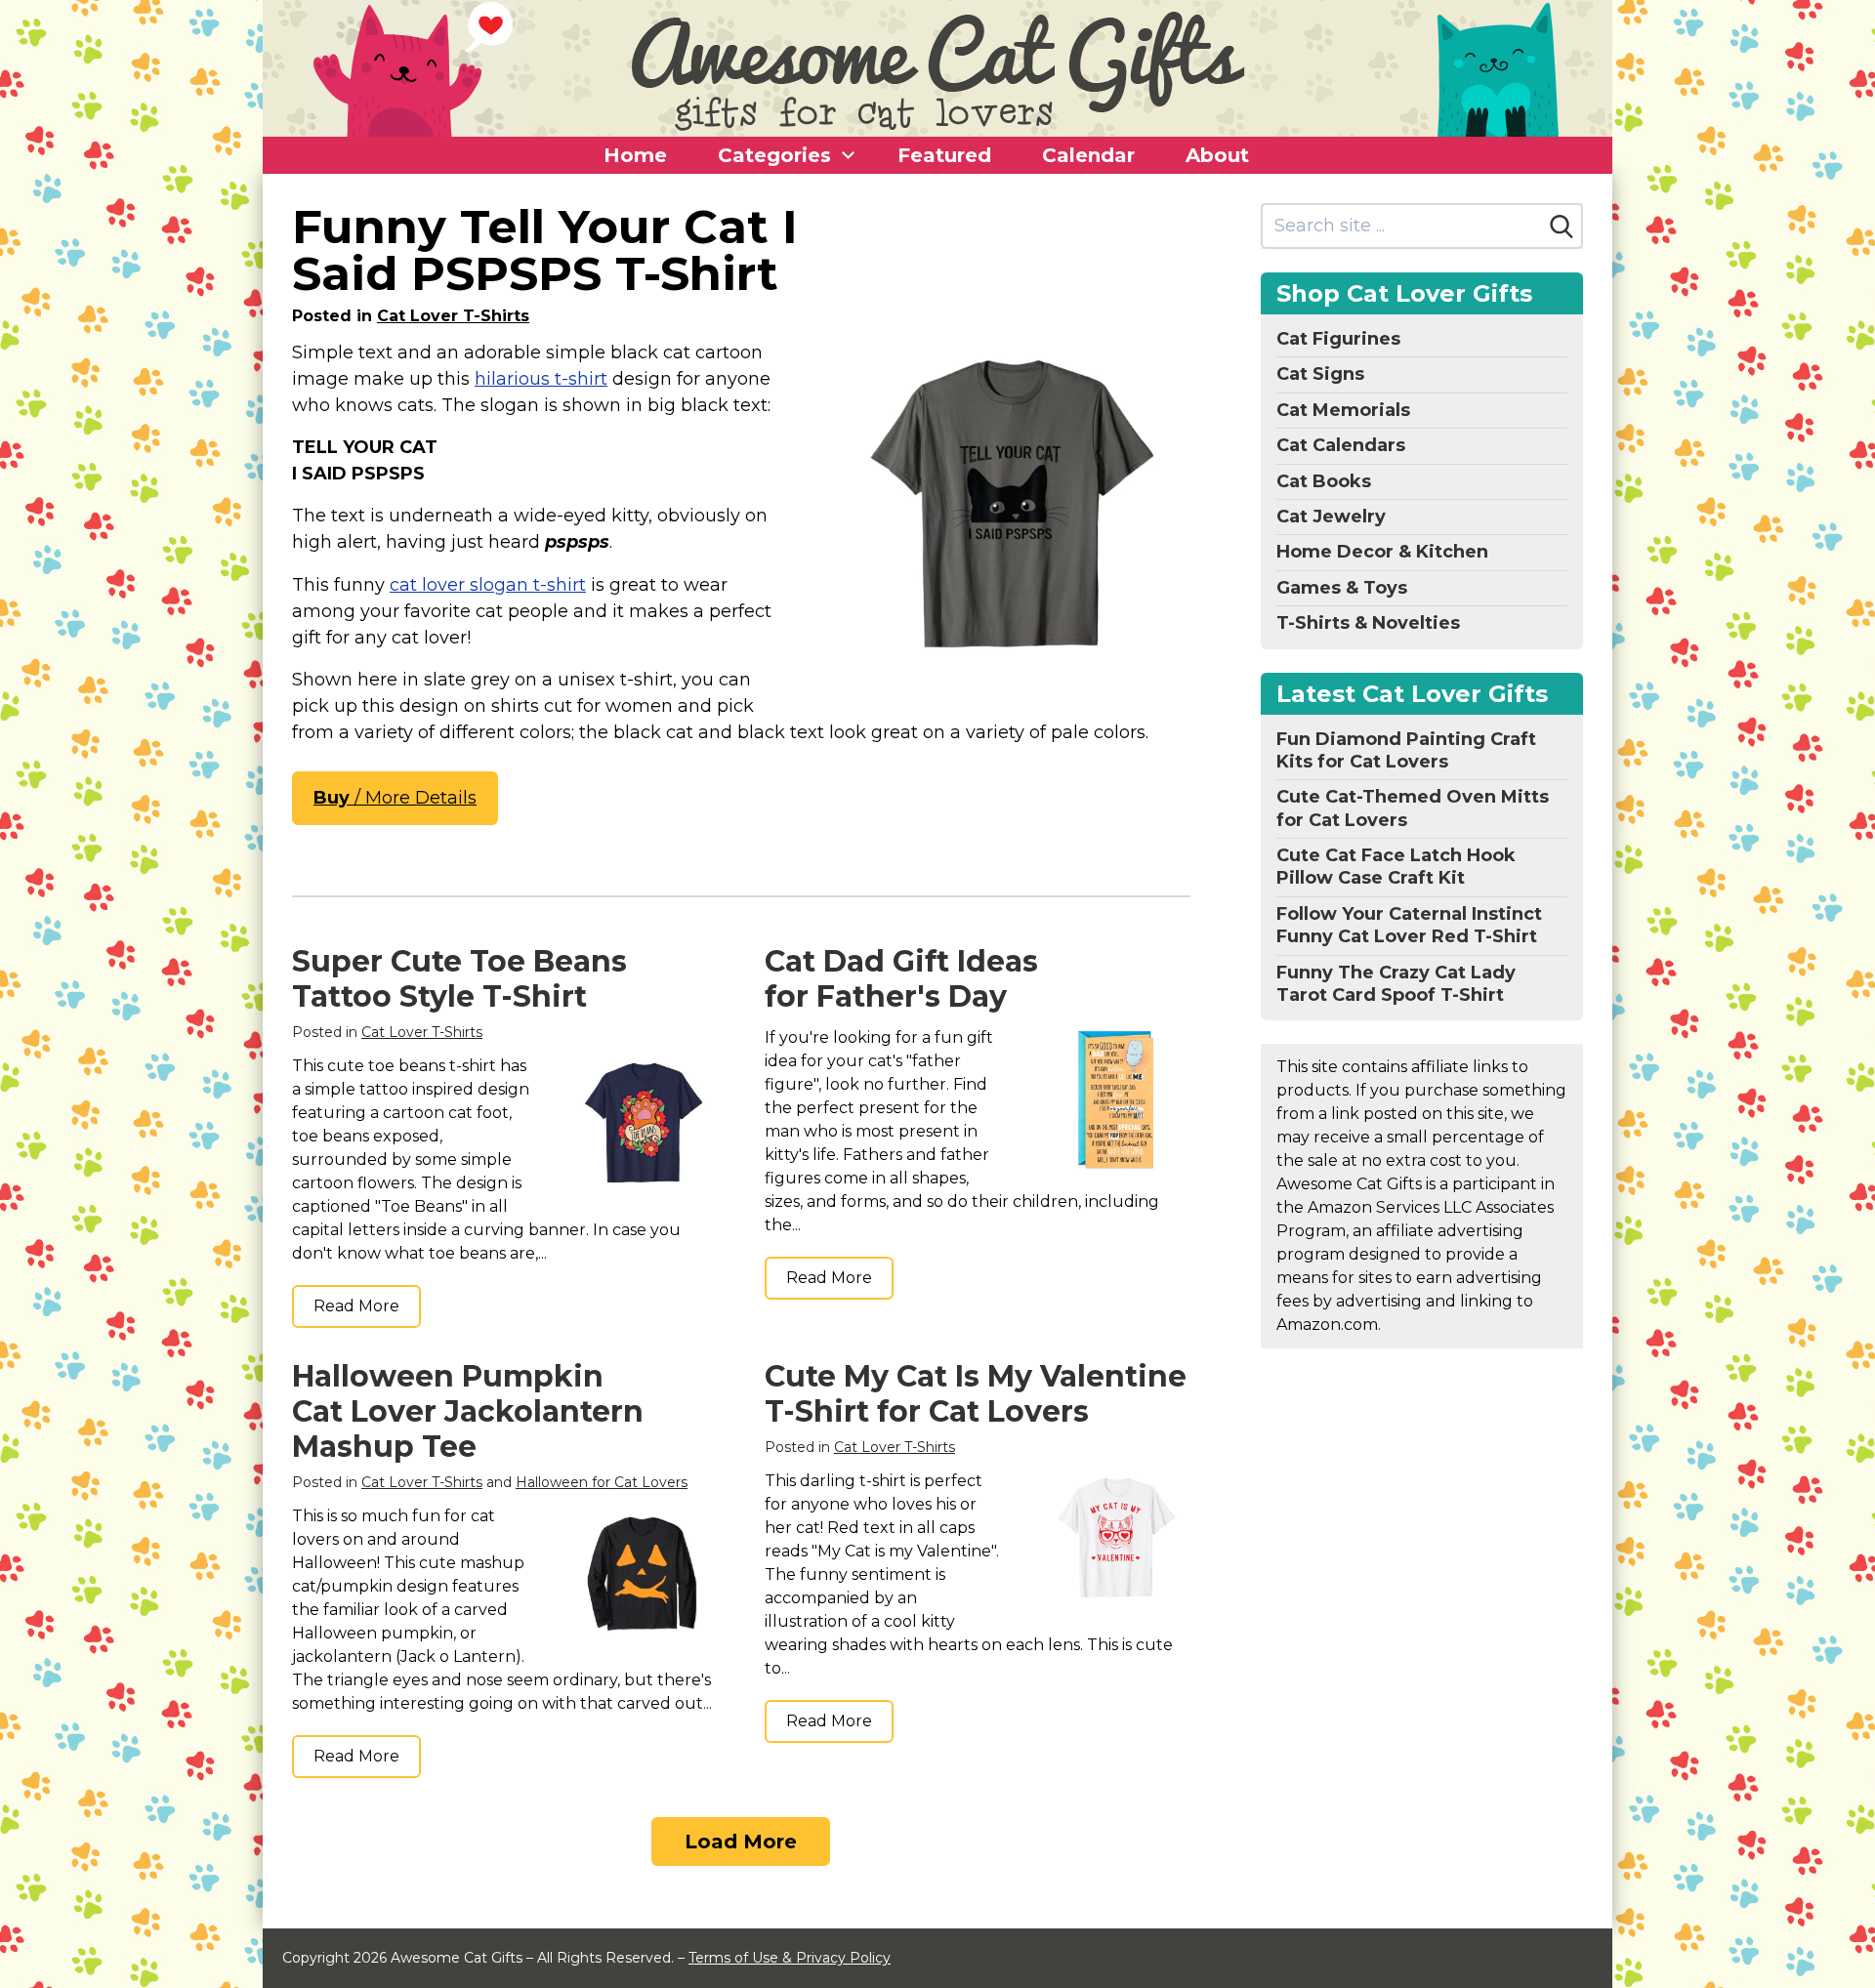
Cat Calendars (1341, 445)
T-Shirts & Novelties (1368, 623)
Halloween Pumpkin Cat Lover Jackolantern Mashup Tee (468, 1411)
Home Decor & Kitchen (1382, 552)
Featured (944, 155)
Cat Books (1324, 481)
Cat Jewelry (1331, 517)
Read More (356, 1306)
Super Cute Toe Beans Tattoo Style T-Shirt (459, 979)
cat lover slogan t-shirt (488, 585)
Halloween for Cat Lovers (602, 1482)
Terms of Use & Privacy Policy (790, 1958)
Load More (741, 1842)
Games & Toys (1342, 588)
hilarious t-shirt (541, 379)
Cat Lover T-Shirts (453, 316)
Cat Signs (1320, 374)
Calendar (1088, 155)
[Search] (1562, 227)
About (1217, 155)
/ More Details (395, 798)
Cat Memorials (1343, 410)
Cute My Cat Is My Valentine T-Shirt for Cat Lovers (976, 1394)
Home (635, 155)
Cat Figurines (1338, 339)
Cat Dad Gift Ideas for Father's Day (901, 979)
